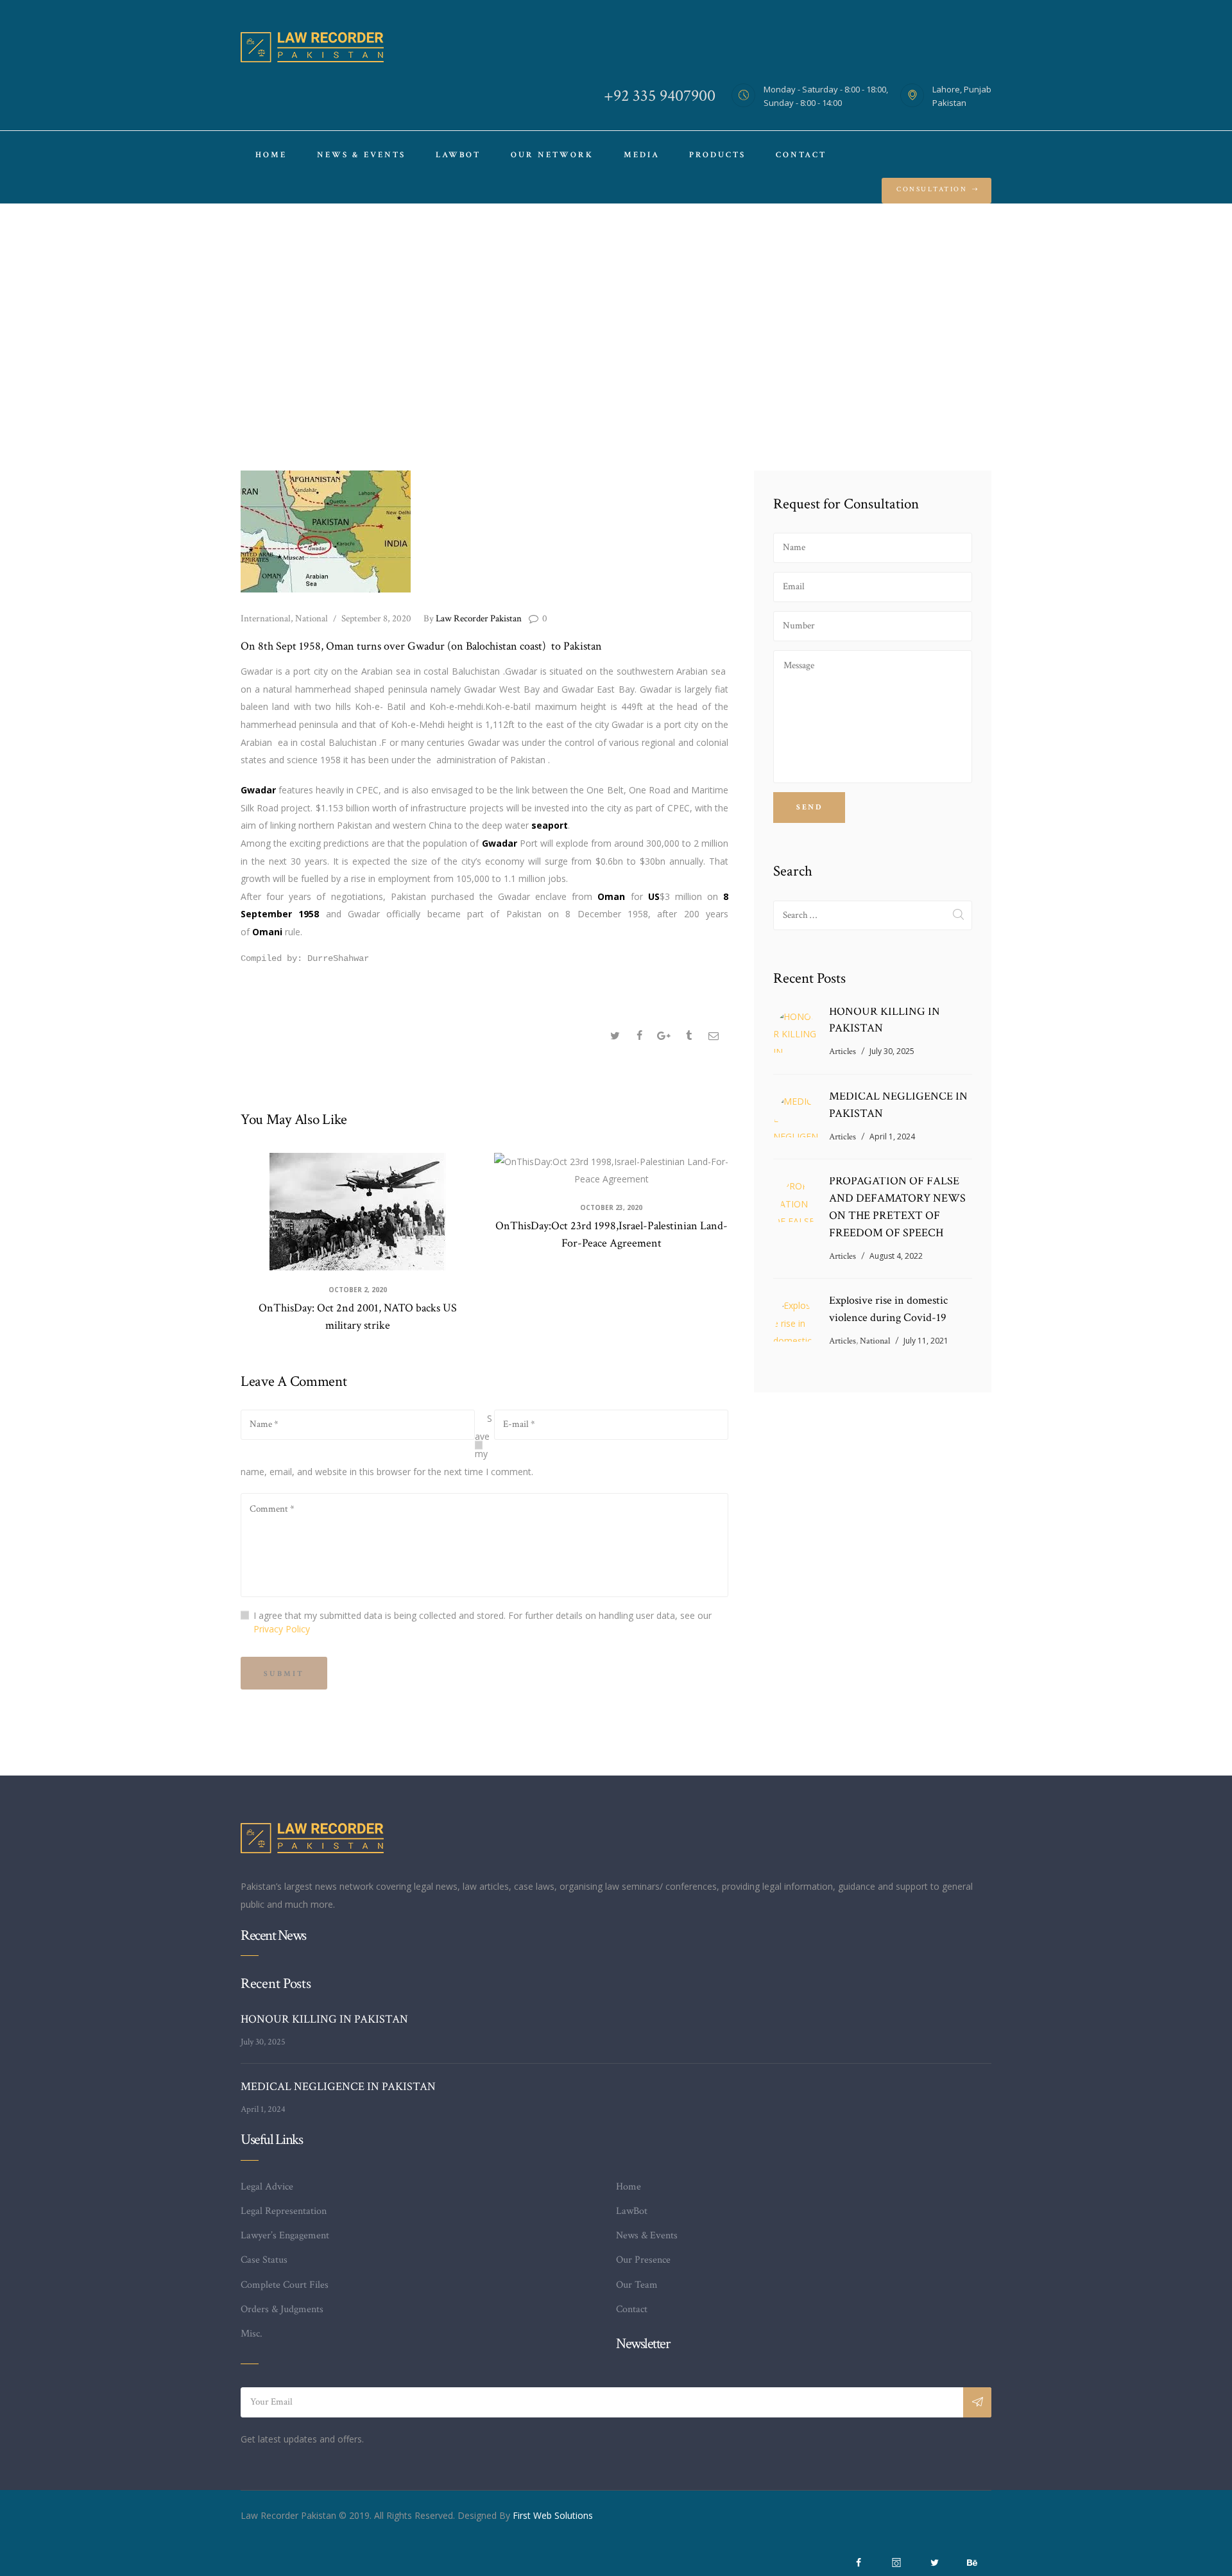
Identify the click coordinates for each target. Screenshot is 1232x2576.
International (266, 618)
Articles (843, 1051)
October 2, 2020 (358, 1290)
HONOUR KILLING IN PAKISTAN (885, 1020)
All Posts (523, 338)
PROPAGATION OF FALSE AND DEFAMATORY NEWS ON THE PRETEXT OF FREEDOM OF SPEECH (897, 1207)
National (312, 618)
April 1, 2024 (892, 1137)
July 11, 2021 (926, 1341)
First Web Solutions (553, 2515)
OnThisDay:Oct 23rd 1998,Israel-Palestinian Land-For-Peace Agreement (612, 1234)
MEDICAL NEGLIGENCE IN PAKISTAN (898, 1105)
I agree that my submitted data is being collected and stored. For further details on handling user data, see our (483, 1622)
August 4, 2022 (896, 1256)
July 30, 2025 (892, 1051)
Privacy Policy (282, 1629)
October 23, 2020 (611, 1207)
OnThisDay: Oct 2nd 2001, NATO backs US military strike (358, 1317)
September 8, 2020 (376, 618)
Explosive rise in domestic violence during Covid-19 (888, 1309)
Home (475, 338)
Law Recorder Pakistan (474, 618)
